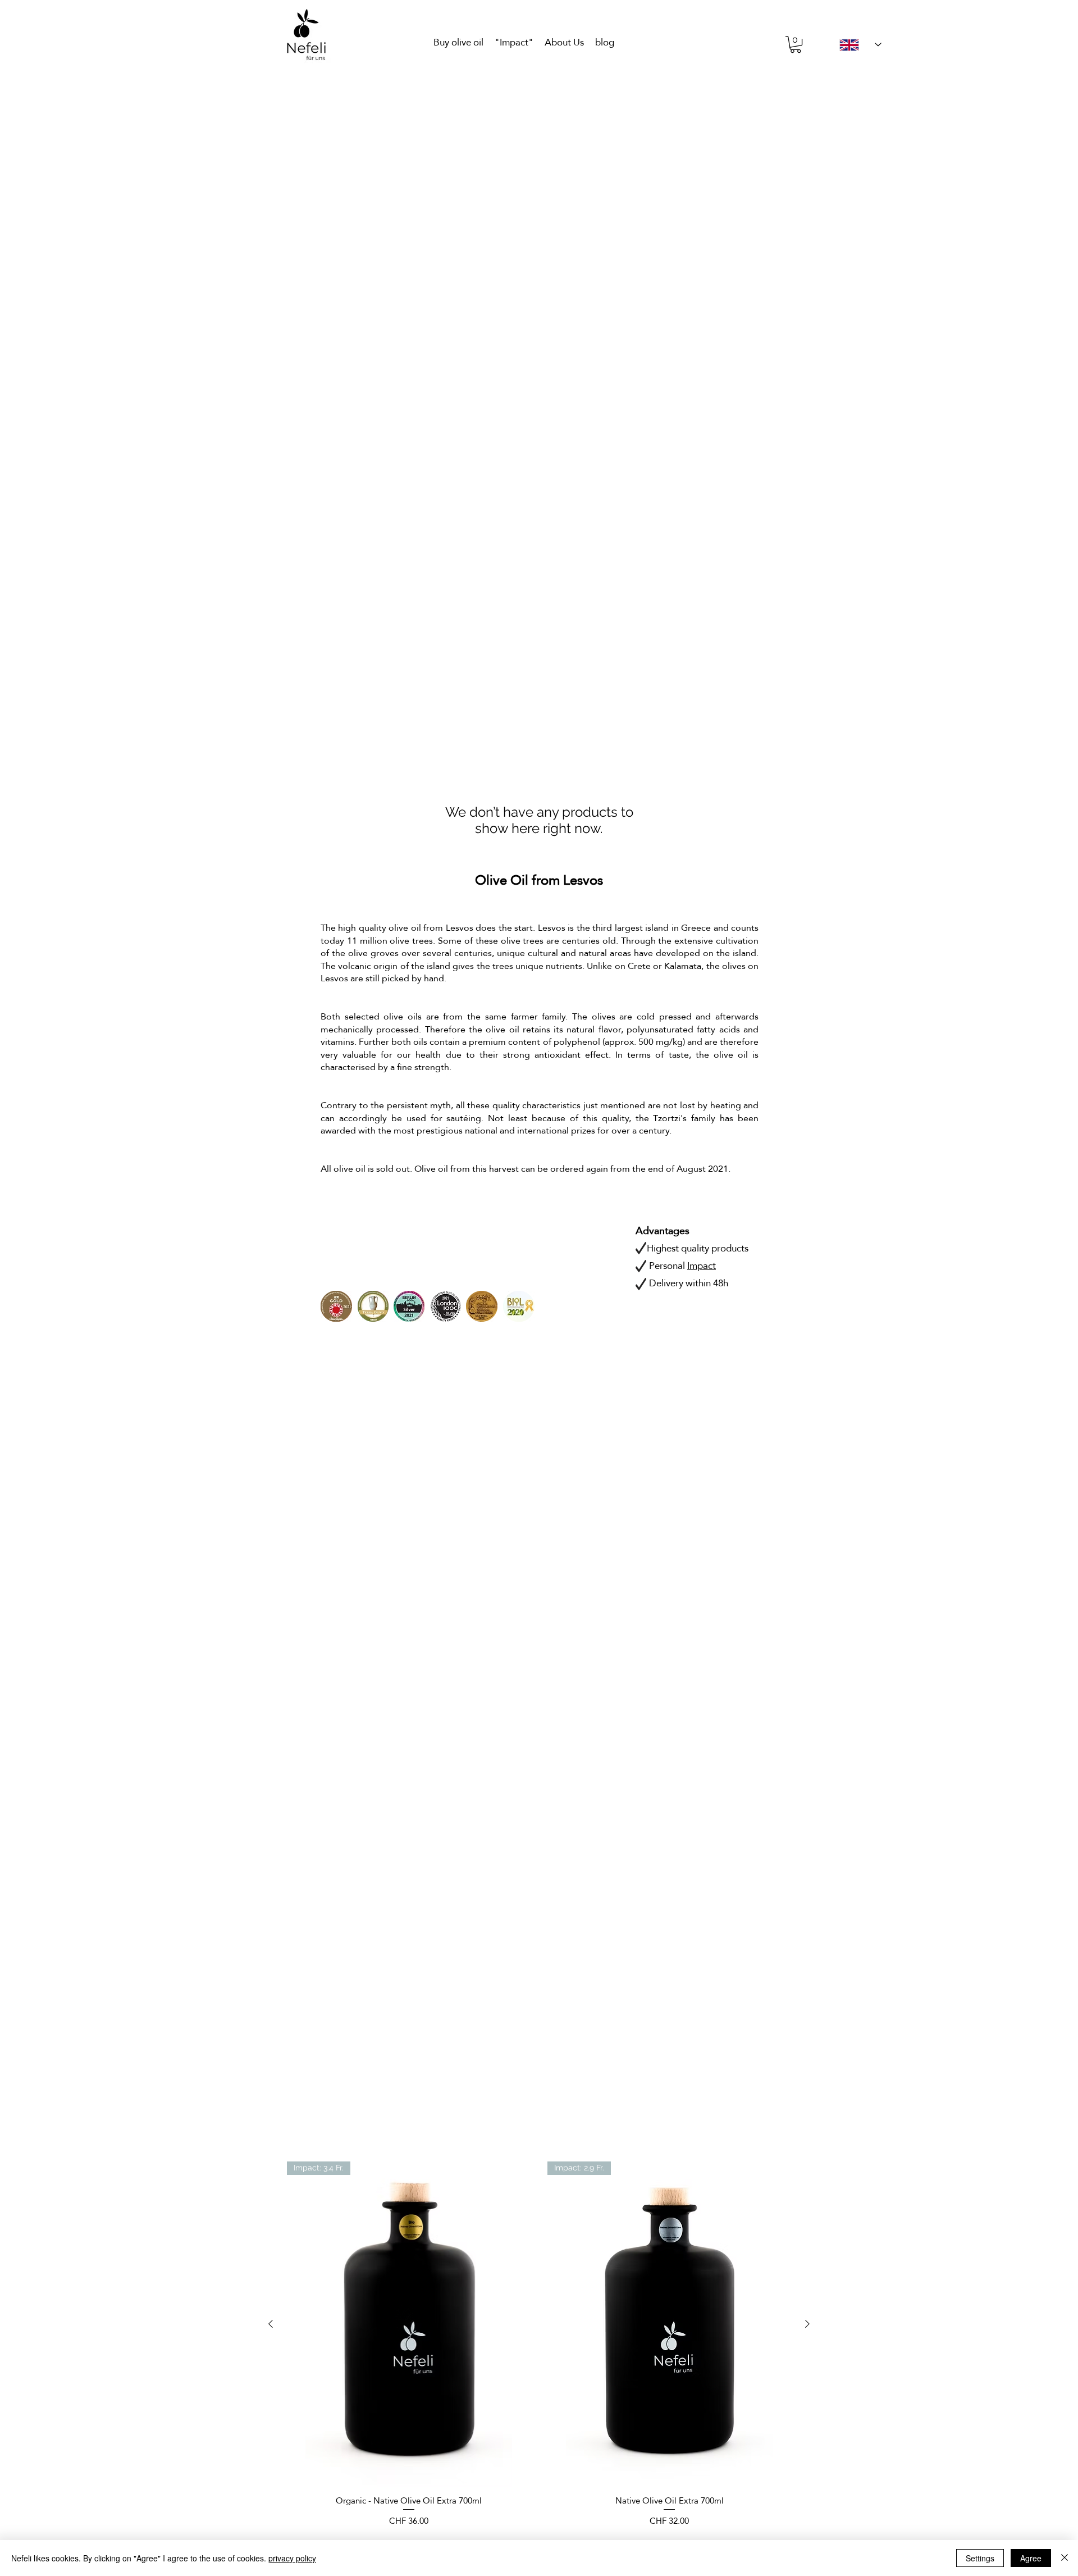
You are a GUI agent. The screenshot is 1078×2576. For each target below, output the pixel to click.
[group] (539, 2344)
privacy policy (292, 2558)
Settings (980, 2558)
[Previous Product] (271, 2324)
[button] (796, 44)
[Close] (1065, 2558)
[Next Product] (807, 2324)
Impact (702, 1266)
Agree (1031, 2558)
